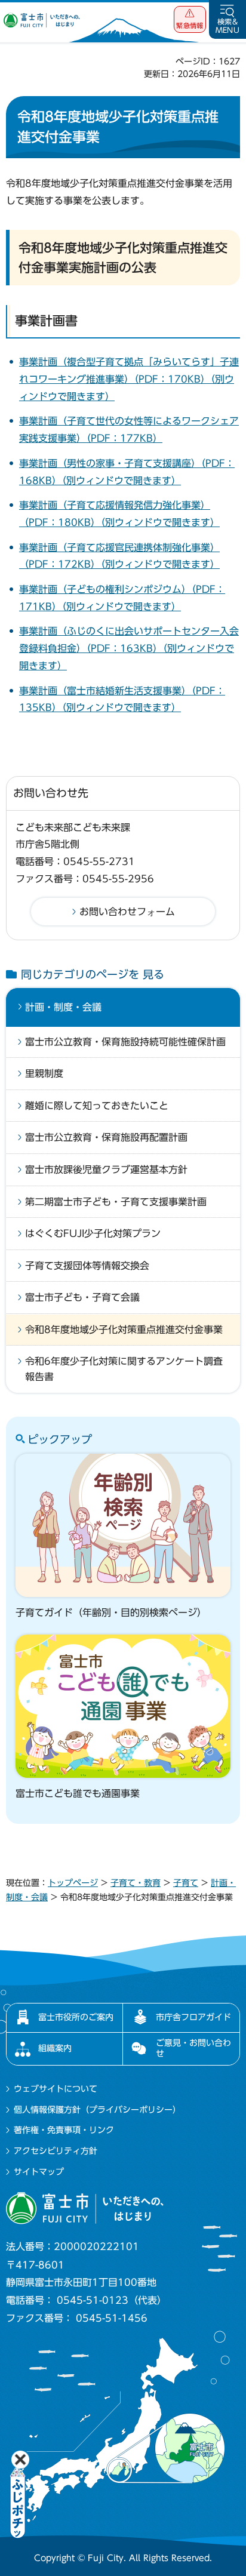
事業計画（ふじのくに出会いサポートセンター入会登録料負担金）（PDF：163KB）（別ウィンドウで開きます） (129, 648)
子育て (186, 1883)
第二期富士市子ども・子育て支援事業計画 (116, 1202)
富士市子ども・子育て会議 (82, 1297)
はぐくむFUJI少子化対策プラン (93, 1233)
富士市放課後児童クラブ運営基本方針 (106, 1169)
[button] (190, 19)
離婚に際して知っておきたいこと (97, 1106)
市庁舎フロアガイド (193, 2017)
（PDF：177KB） (124, 438)
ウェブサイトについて (56, 2089)
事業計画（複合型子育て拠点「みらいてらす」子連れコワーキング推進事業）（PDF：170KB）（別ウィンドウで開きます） (129, 379)
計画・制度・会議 (63, 1007)
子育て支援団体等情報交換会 (87, 1266)
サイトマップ (39, 2172)
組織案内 (55, 2048)
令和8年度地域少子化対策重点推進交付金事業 (124, 1329)
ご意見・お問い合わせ (193, 2048)
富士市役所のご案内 (76, 2017)
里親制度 (44, 1073)
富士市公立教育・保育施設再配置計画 (106, 1137)
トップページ (73, 1883)
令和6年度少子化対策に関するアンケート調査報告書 (124, 1369)
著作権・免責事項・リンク (64, 2130)
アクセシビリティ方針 (56, 2151)
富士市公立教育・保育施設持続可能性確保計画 (125, 1042)
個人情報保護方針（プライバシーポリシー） (97, 2110)
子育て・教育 (136, 1883)
